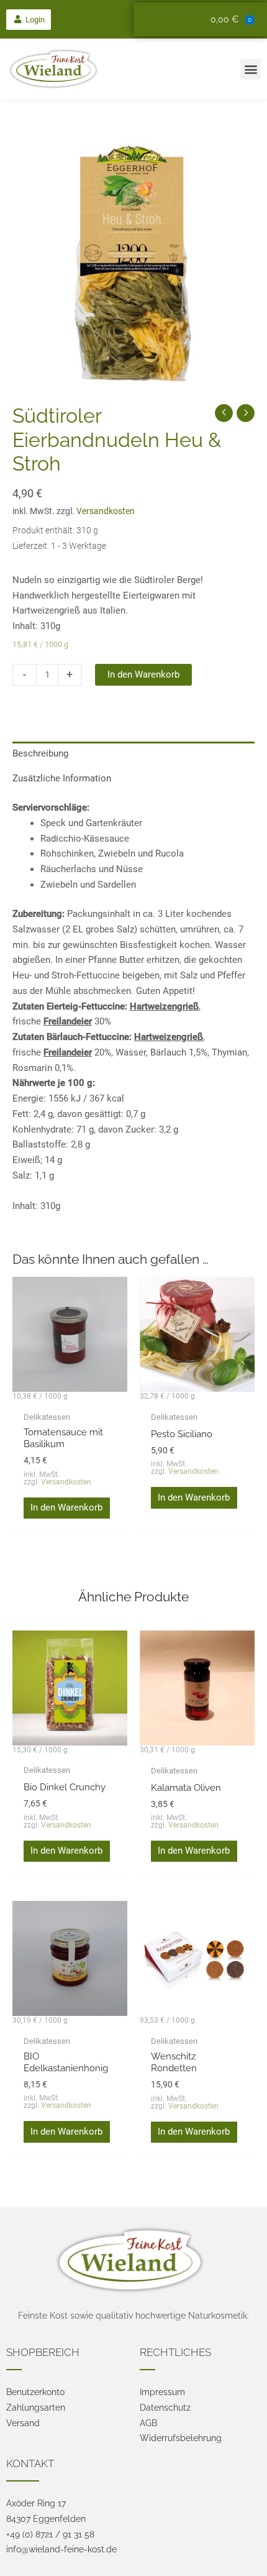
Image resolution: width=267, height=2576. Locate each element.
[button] (29, 20)
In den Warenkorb (143, 674)
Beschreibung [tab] (40, 753)
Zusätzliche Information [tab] (62, 778)
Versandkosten (106, 511)
